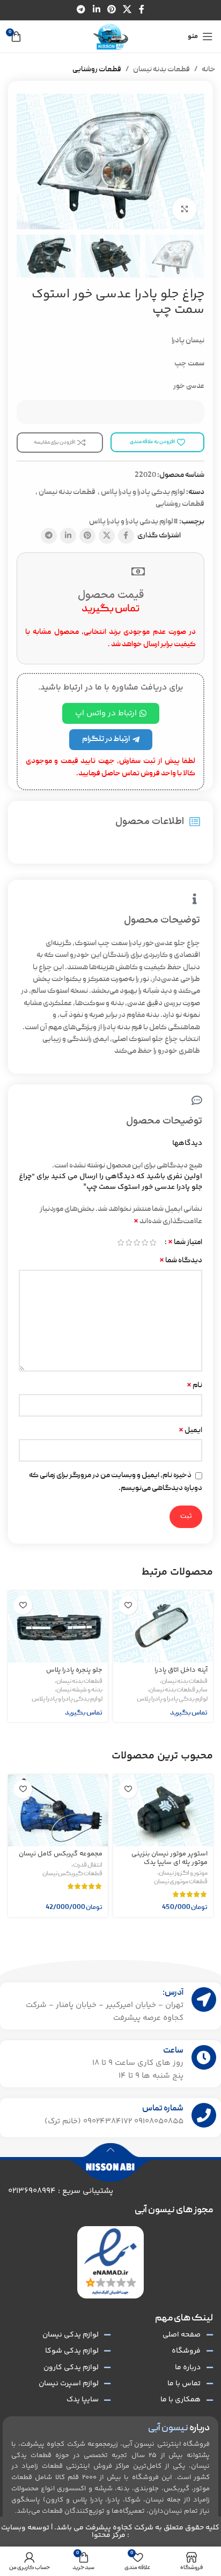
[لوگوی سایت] (110, 37)
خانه (209, 70)
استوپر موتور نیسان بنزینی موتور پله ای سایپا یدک (170, 1858)
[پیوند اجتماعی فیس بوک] (141, 10)
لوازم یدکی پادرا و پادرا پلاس (143, 492)
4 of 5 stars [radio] (128, 1242)
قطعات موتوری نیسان (181, 1882)
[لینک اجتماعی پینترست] (111, 10)
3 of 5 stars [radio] (137, 1242)
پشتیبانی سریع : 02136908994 (61, 2191)
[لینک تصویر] (110, 2263)
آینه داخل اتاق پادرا (181, 1670)
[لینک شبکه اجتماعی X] (127, 10)
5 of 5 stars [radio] (120, 1242)
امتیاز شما (185, 1242)
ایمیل (190, 1431)
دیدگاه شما (181, 1261)
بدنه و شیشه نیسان (79, 1690)
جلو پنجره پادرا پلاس (74, 1670)
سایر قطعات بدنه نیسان (178, 1690)
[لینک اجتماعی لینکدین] (96, 10)
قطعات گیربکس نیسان (72, 1874)
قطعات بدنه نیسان (161, 70)
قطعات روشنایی (97, 70)
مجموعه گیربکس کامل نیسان (61, 1854)
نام (194, 1386)
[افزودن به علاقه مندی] (128, 1605)
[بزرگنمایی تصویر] (184, 209)
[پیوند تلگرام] (81, 10)
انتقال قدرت (88, 1866)
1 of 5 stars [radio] (153, 1242)
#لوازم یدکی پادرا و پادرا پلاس (134, 522)
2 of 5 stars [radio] (145, 1242)
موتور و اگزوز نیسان (183, 1874)
